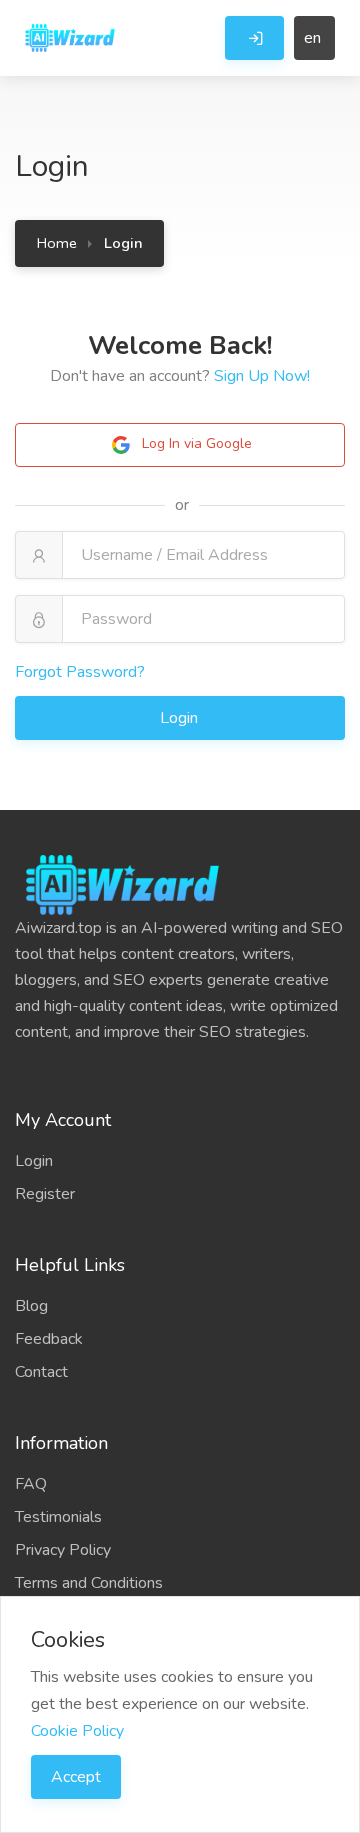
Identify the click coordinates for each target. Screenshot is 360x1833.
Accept (76, 1777)
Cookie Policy (77, 1731)
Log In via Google (195, 443)
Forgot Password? (80, 672)
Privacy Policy (63, 1550)
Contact (41, 1372)
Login (181, 718)
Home (57, 243)
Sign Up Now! (262, 376)
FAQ (31, 1484)
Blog (31, 1306)
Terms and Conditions (89, 1583)
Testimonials (58, 1517)
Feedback (49, 1339)
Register (45, 1194)
